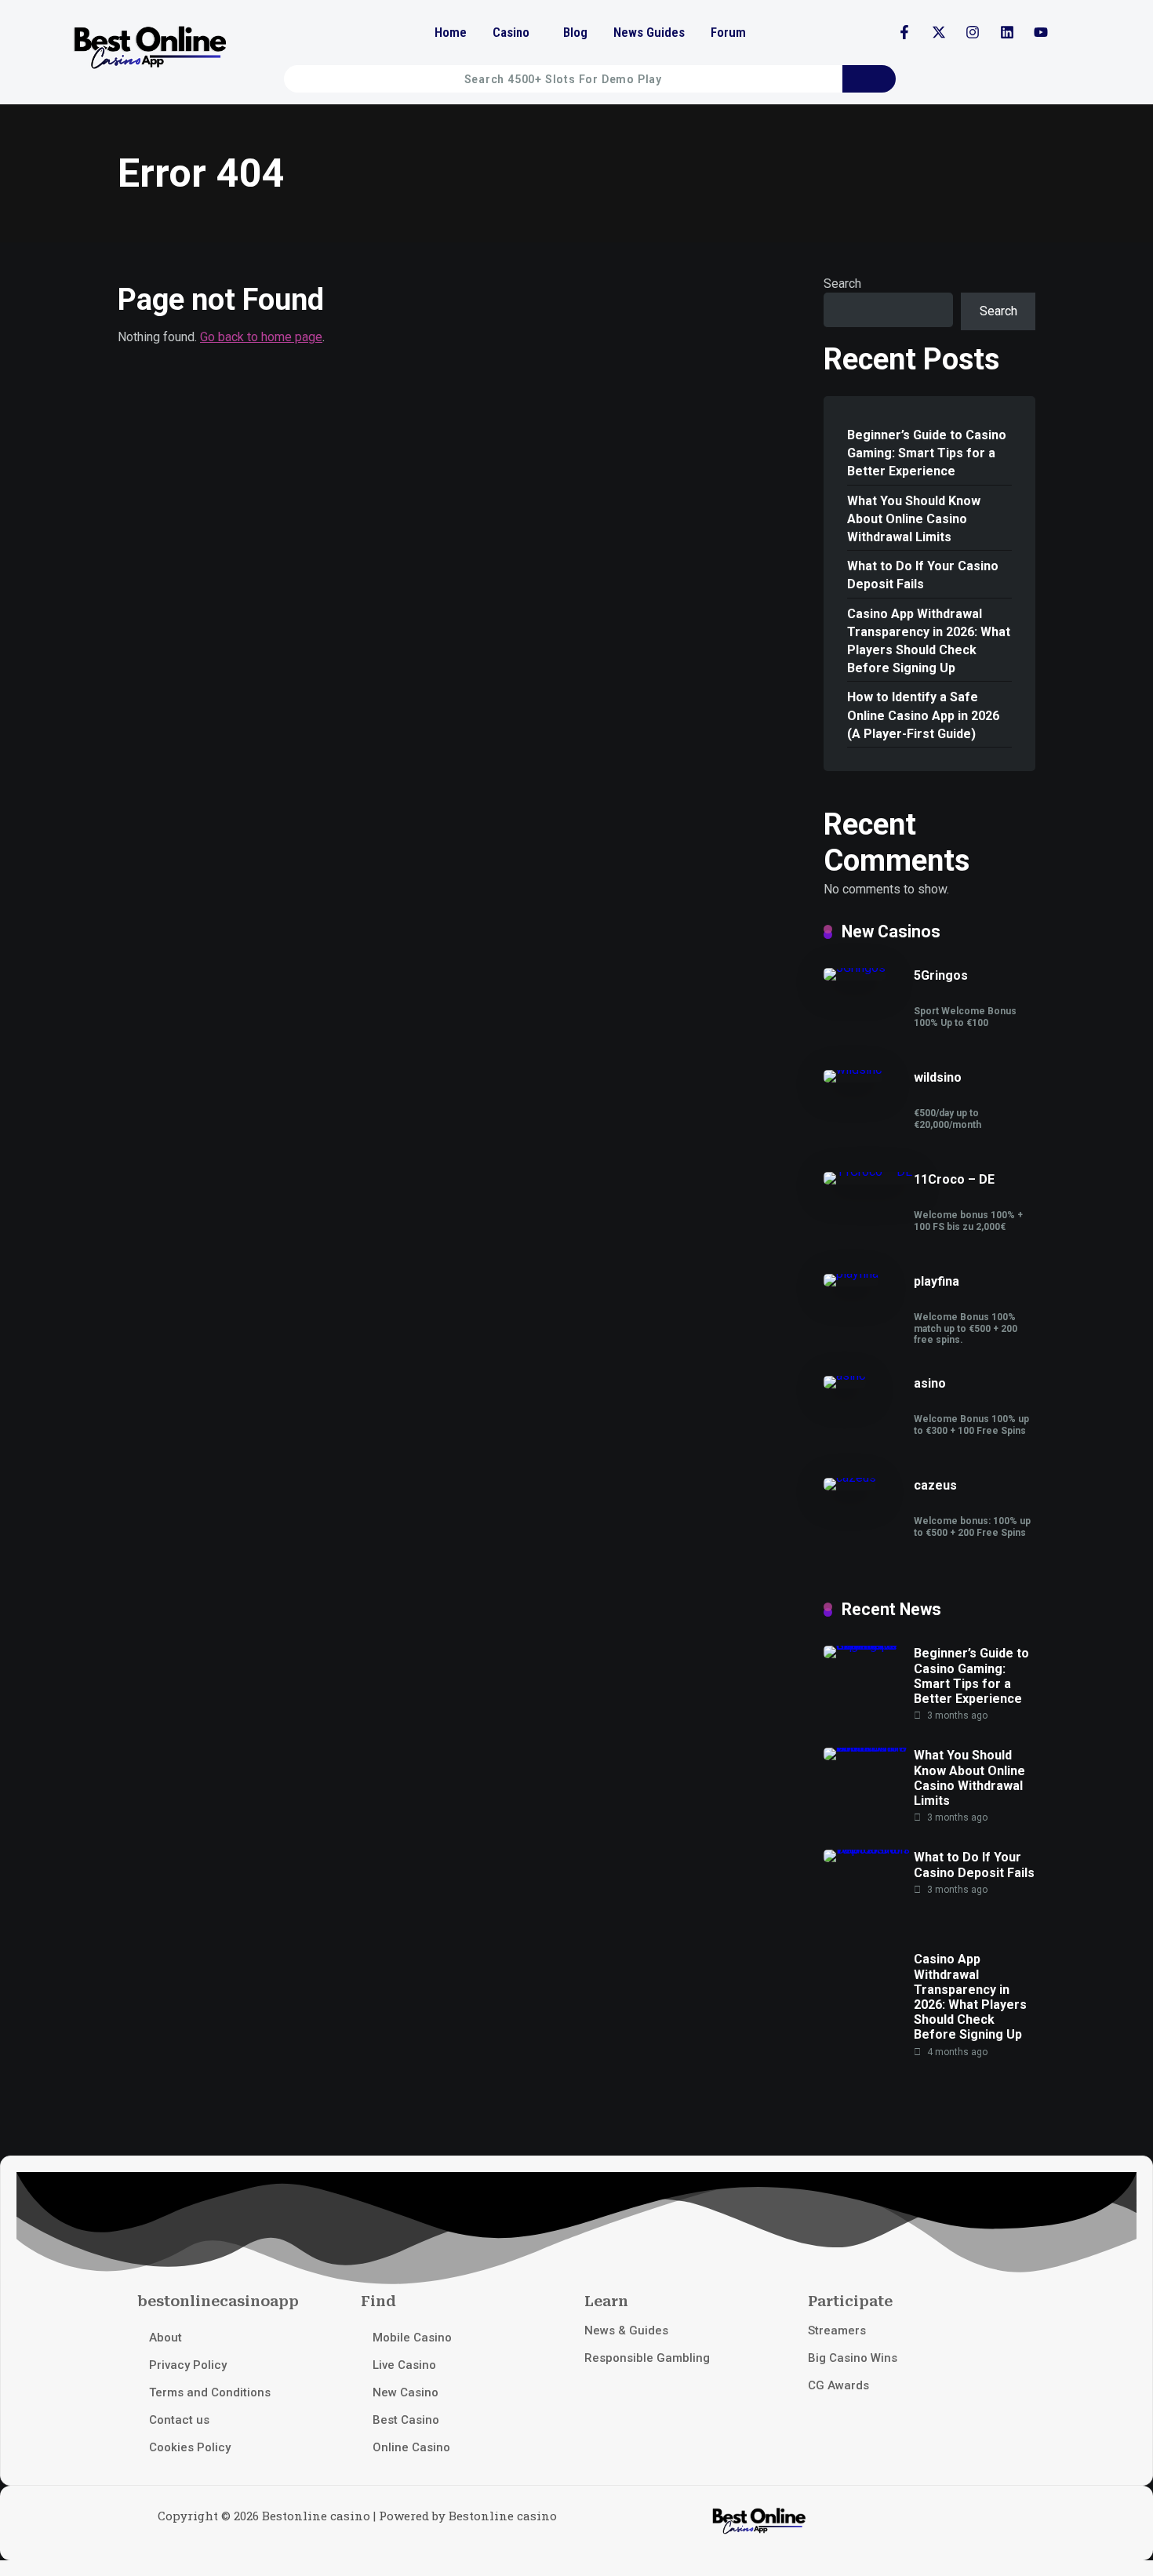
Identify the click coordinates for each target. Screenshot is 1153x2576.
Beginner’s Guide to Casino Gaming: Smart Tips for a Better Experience (927, 453)
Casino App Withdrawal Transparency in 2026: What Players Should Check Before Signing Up (929, 641)
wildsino (938, 1077)
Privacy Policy (188, 2365)
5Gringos (941, 975)
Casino (511, 32)
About (165, 2338)
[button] (515, 33)
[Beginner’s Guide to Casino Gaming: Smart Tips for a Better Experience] (869, 1645)
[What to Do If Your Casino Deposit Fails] (869, 1849)
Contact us (179, 2420)
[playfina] (851, 1273)
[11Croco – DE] (868, 1172)
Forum (728, 32)
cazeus (935, 1485)
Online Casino (411, 2447)
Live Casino (404, 2365)
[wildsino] (853, 1070)
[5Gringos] (855, 968)
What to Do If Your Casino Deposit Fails (923, 575)
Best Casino (406, 2420)
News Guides (649, 32)
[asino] (845, 1375)
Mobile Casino (412, 2338)
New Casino (406, 2392)
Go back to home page (261, 337)
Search (842, 284)
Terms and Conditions (210, 2392)
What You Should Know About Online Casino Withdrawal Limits (914, 519)
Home (451, 32)
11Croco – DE (954, 1179)
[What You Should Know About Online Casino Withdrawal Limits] (869, 1747)
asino (930, 1383)
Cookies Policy (190, 2447)
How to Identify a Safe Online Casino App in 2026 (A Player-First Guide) (923, 715)
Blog (575, 32)
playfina (937, 1281)
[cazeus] (850, 1477)
